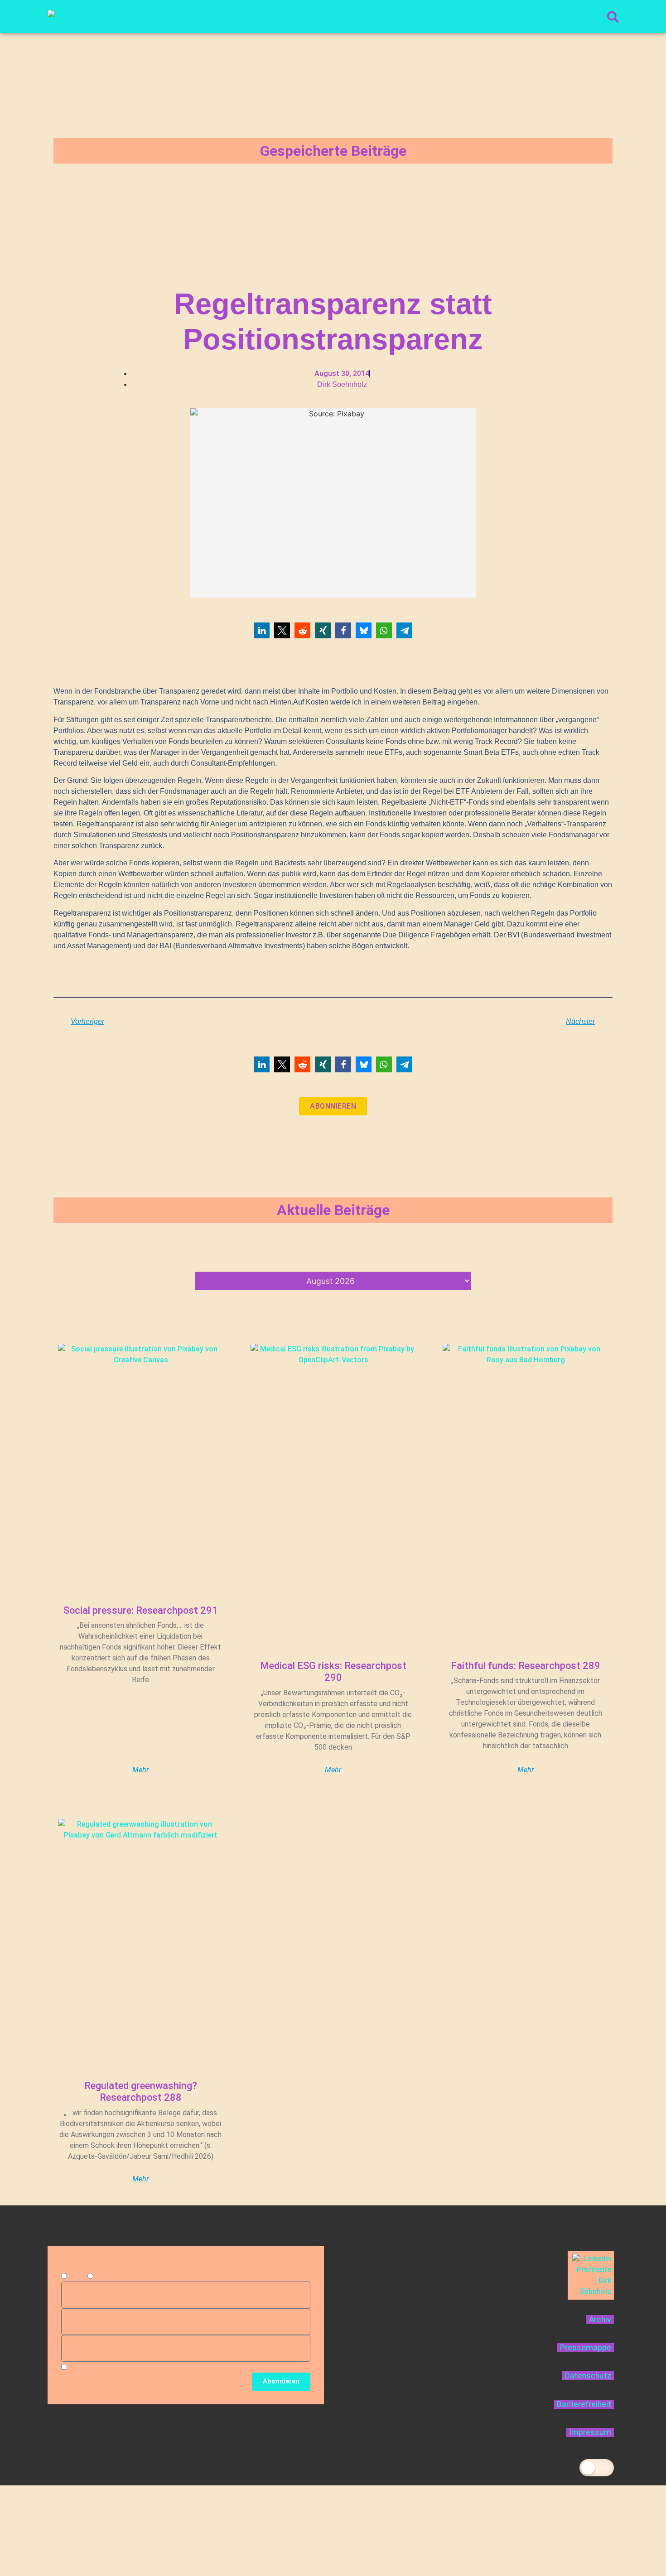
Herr (76, 2276)
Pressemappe (586, 2348)
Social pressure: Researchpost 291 (141, 1610)
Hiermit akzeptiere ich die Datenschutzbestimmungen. (156, 2367)
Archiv (600, 2320)
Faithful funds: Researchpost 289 (526, 1666)
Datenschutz (588, 2376)
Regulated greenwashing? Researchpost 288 (141, 2091)
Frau (102, 2276)
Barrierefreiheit (584, 2404)
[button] (262, 630)
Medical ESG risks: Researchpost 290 (333, 1672)
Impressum (590, 2432)
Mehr (140, 1770)
